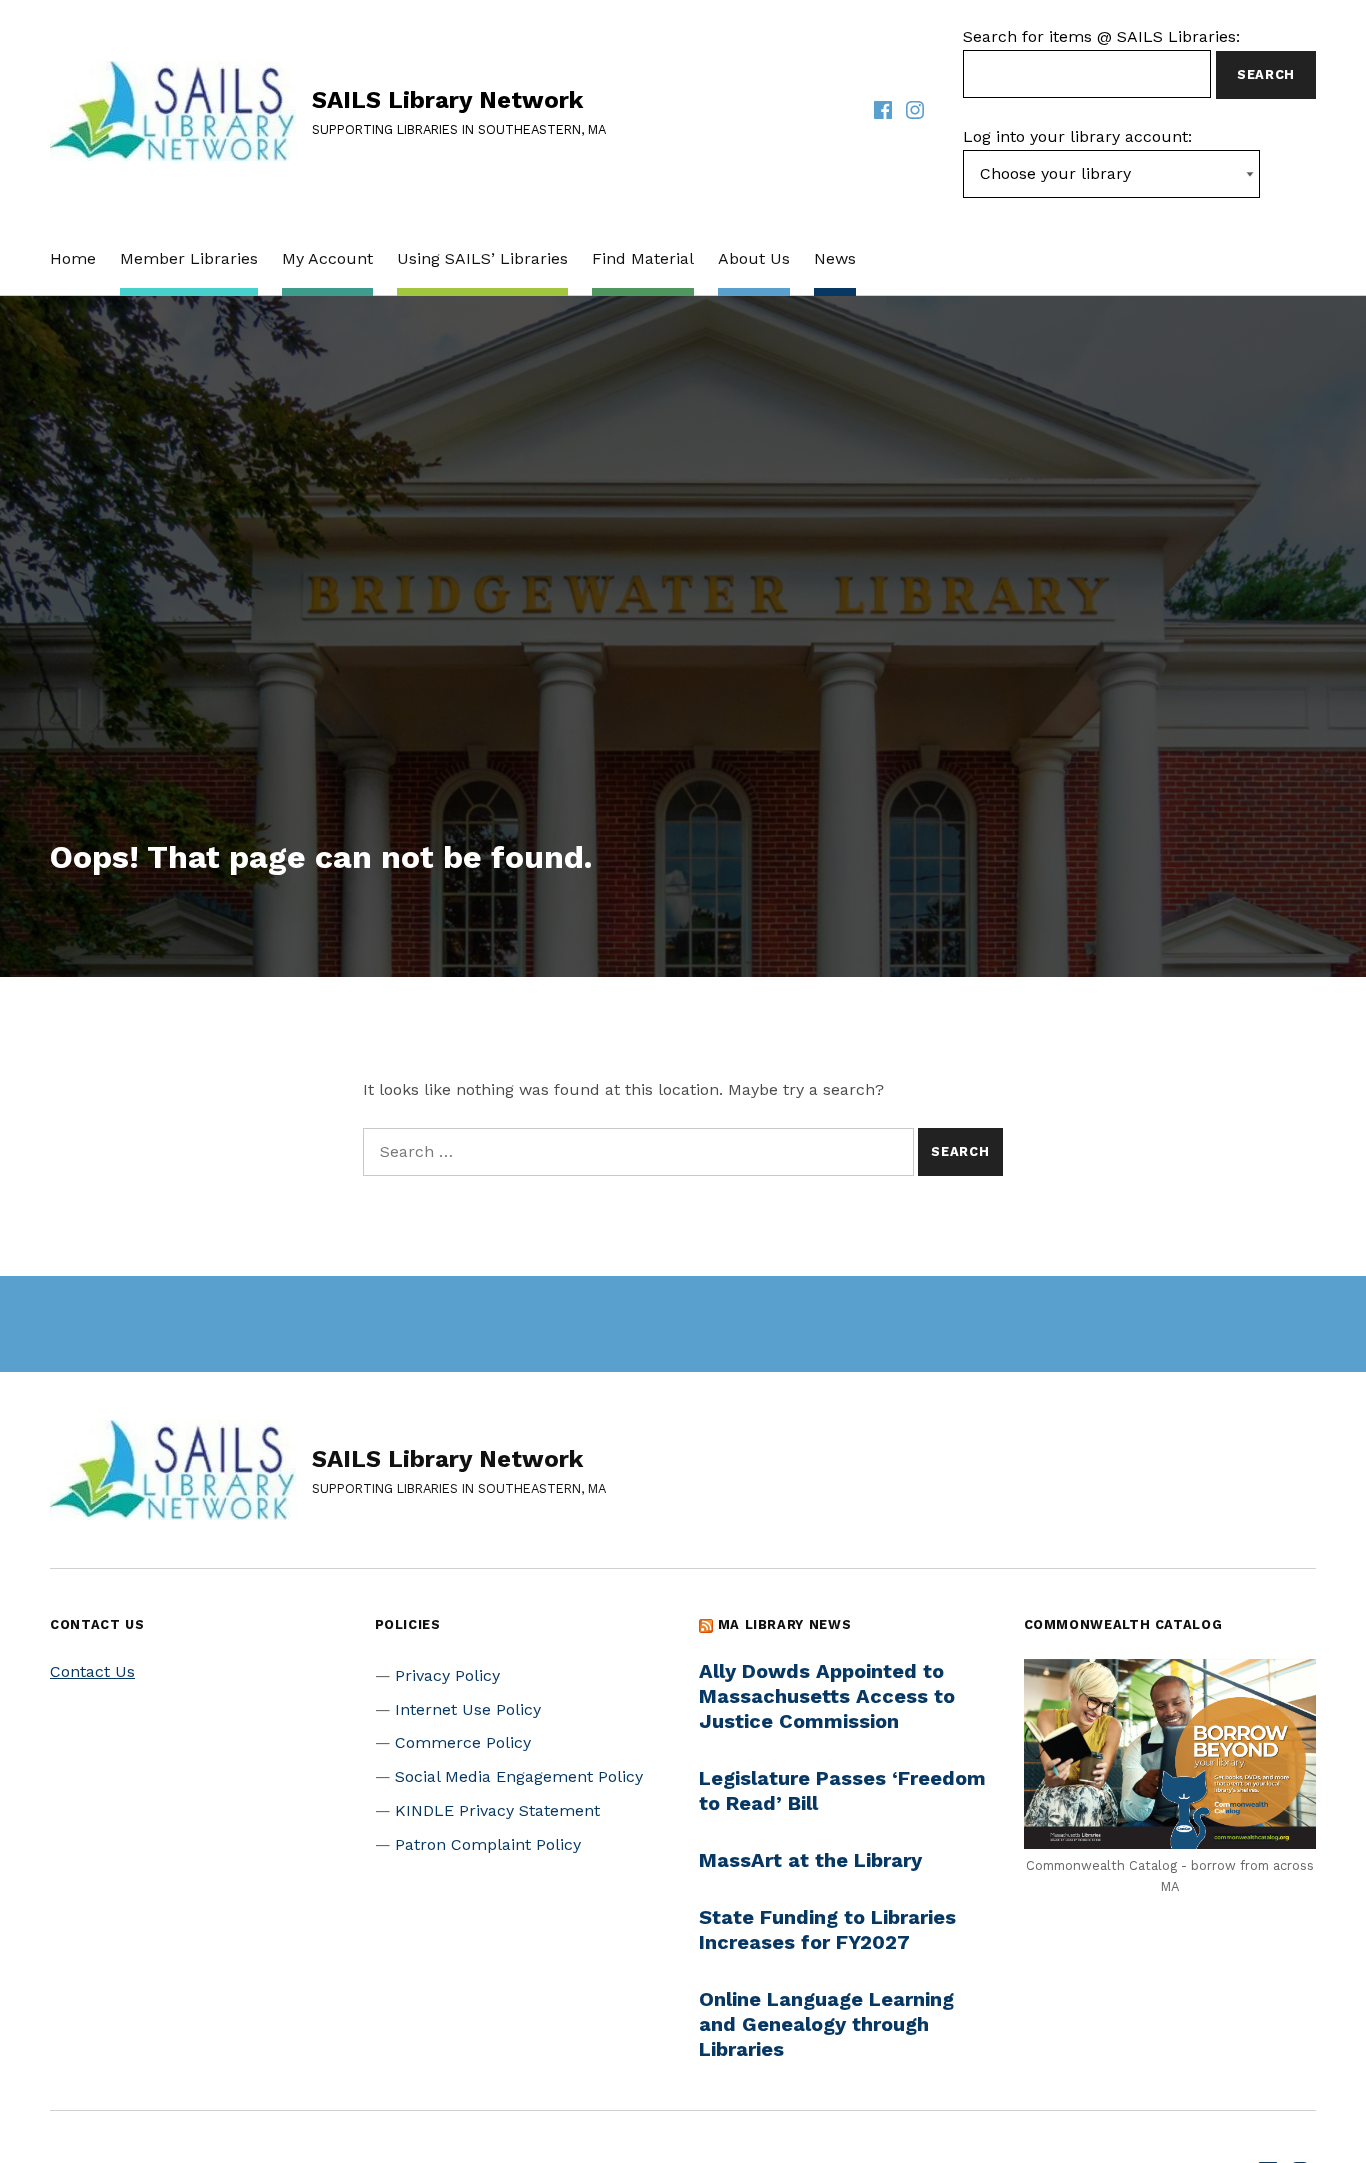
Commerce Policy (463, 1742)
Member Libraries (189, 258)
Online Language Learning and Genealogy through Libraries (826, 2024)
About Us (754, 258)
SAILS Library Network (447, 100)
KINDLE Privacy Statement (497, 1810)
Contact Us (92, 1671)
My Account (327, 258)
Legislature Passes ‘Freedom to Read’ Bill (842, 1790)
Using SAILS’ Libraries (482, 258)
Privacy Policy (447, 1675)
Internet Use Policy (468, 1709)
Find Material (643, 258)
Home (73, 258)
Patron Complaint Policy (488, 1844)
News (835, 258)
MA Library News (785, 1624)
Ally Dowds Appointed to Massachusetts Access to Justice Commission (827, 1696)
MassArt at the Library (810, 1860)
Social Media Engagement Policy (519, 1776)
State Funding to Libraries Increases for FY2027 (827, 1929)
